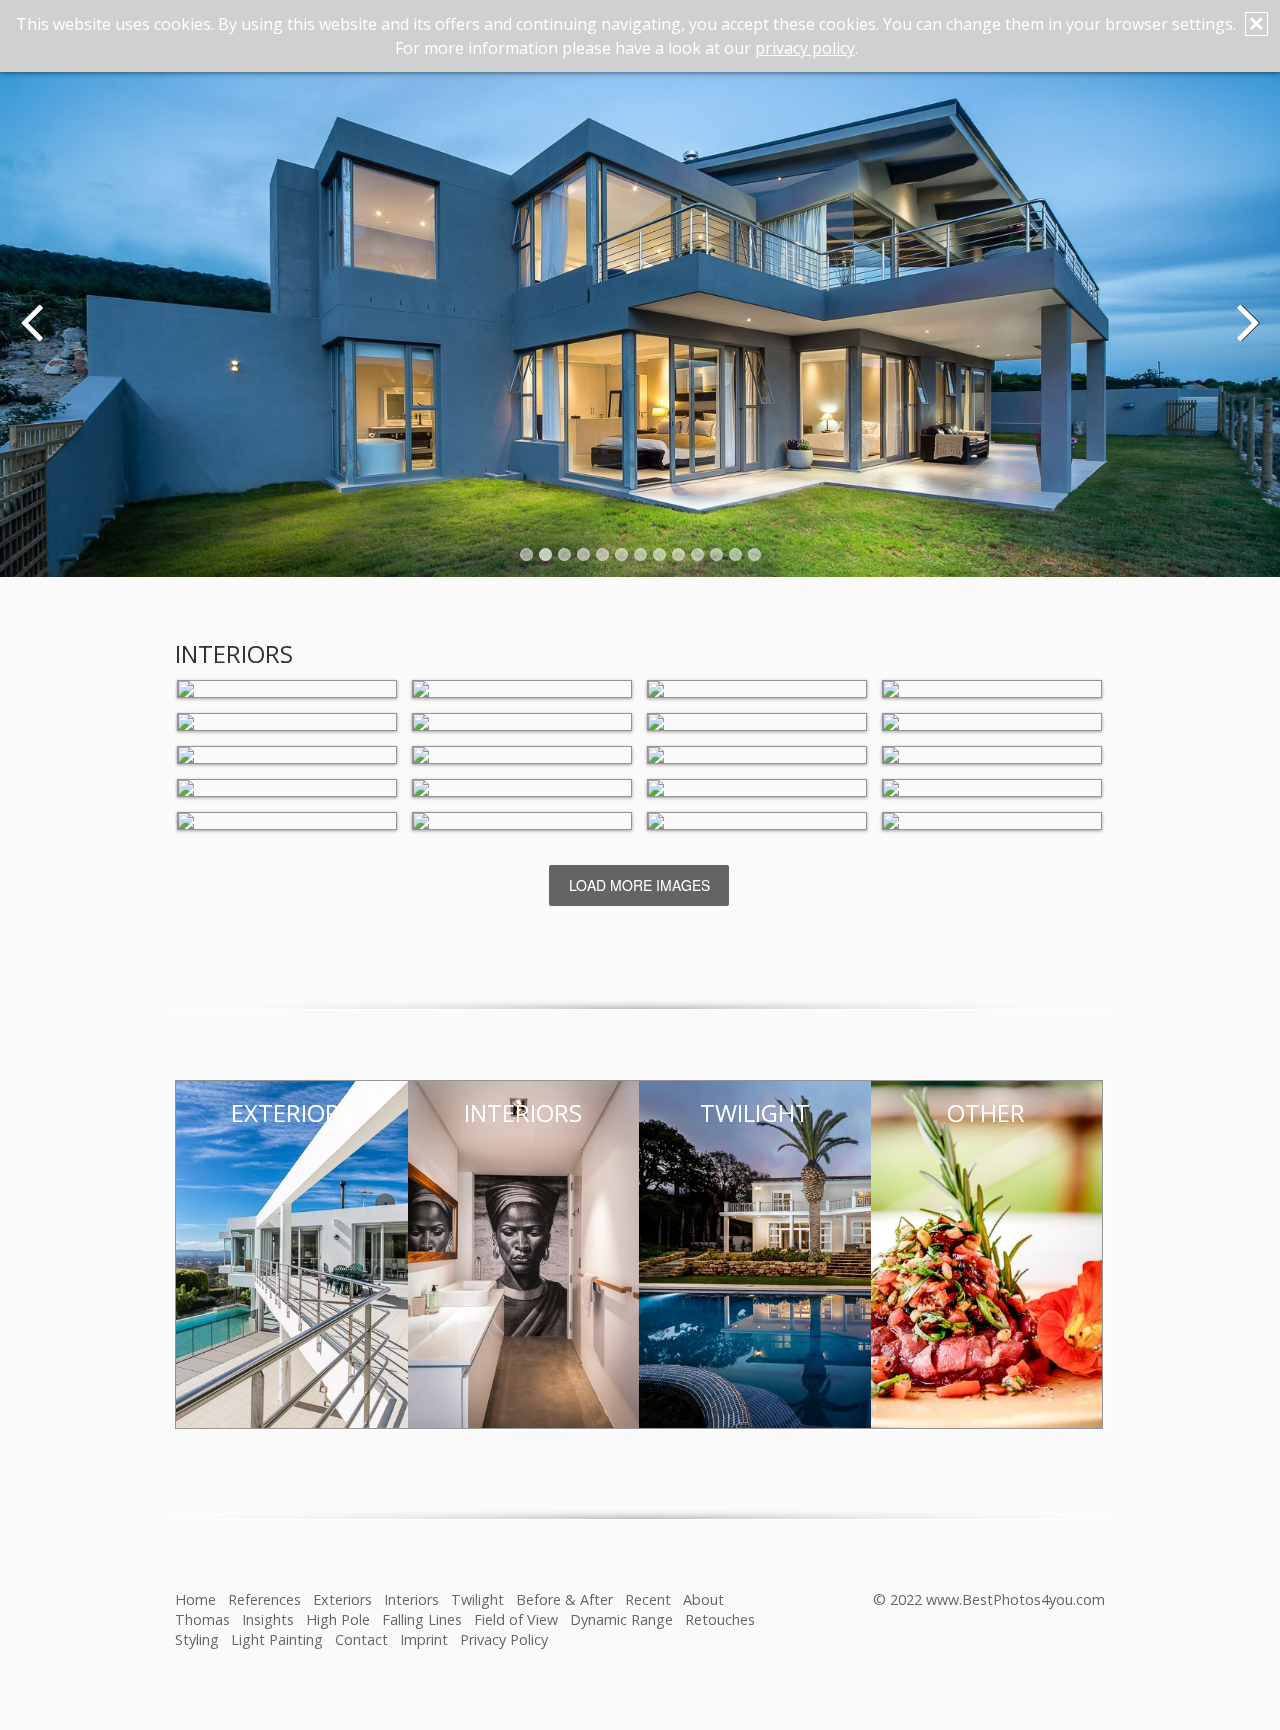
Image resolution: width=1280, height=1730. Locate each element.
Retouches (720, 1619)
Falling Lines (422, 1619)
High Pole (338, 1619)
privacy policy (805, 48)
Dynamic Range (621, 1619)
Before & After (564, 1599)
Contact (361, 1639)
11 (716, 554)
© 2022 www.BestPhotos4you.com (989, 1599)
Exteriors (342, 1599)
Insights (268, 1619)
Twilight (477, 1599)
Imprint (424, 1639)
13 (754, 554)
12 (735, 554)
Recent (648, 1599)
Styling (197, 1639)
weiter (1245, 336)
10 (697, 554)
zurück (35, 336)
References (264, 1599)
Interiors (411, 1599)
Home (195, 1599)
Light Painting (277, 1639)
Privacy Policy (504, 1639)
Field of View (516, 1619)
